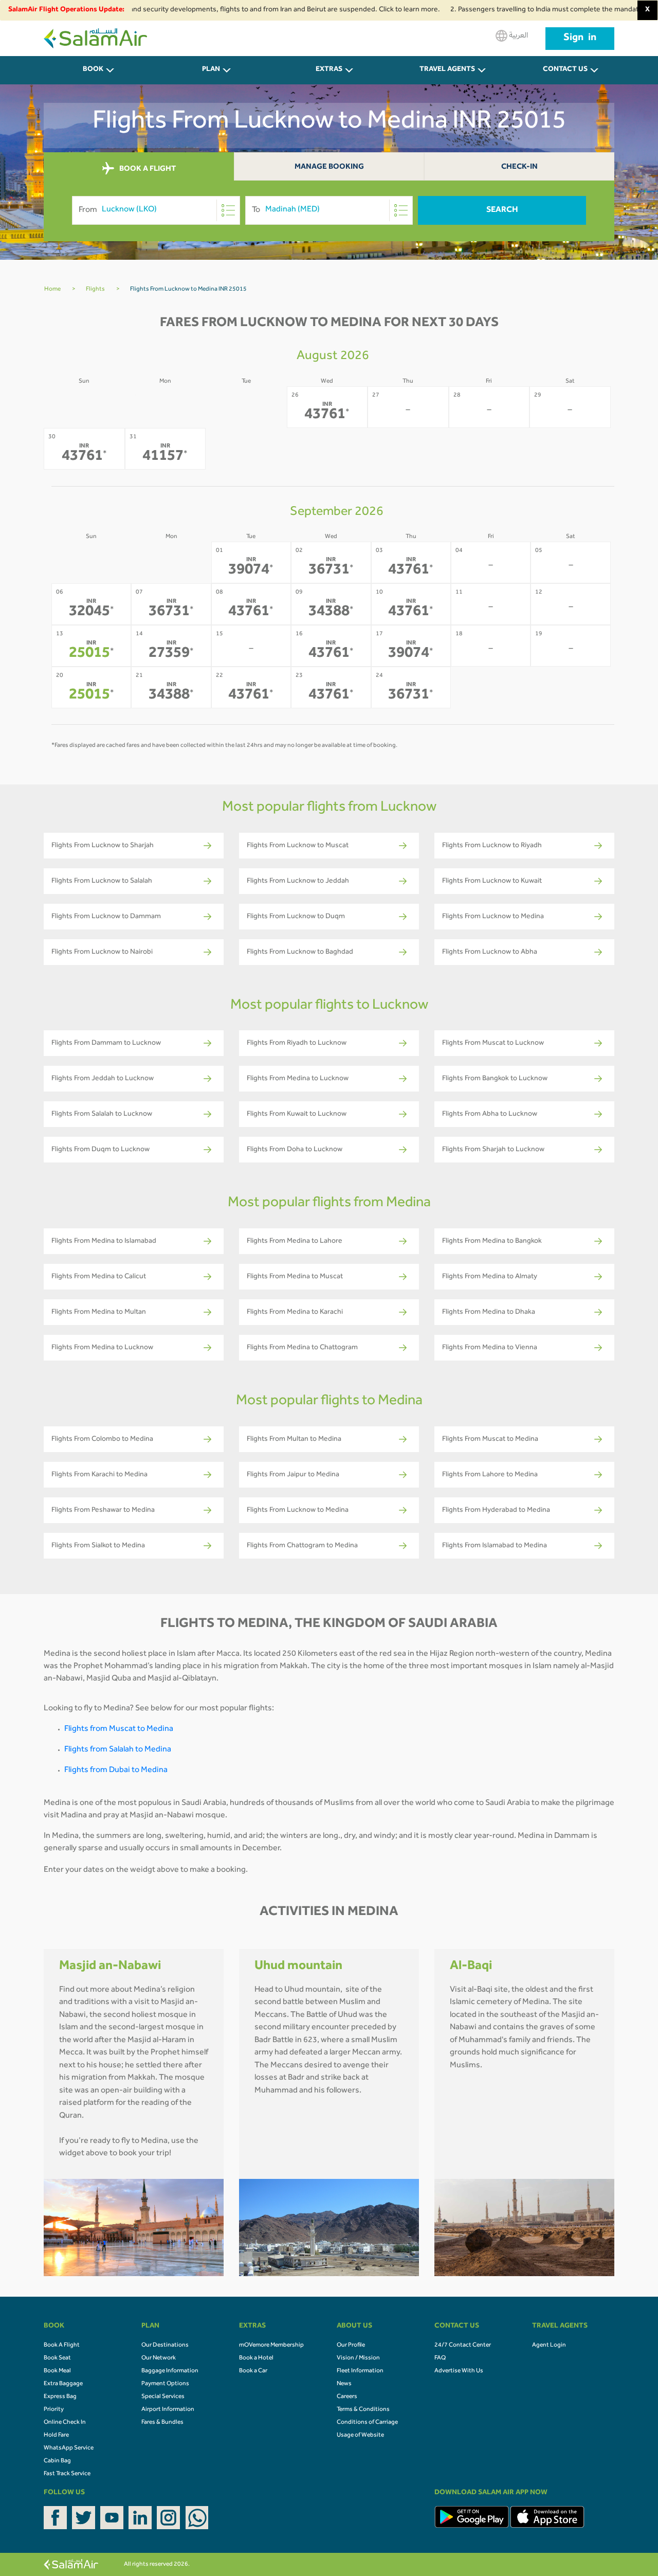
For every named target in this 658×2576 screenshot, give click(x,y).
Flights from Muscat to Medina (119, 1729)
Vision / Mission (358, 2358)
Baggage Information (170, 2371)
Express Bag (60, 2397)
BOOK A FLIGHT (147, 169)
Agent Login (549, 2346)
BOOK (93, 70)
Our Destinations (165, 2346)
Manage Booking (329, 167)
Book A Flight (62, 2346)
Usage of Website (360, 2436)
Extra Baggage (63, 2384)
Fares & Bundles (162, 2423)
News (344, 2384)
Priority (54, 2410)
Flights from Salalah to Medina (118, 1750)
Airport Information (168, 2410)
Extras (329, 70)
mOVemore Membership (271, 2346)
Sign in (580, 39)
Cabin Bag (57, 2461)
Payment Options (165, 2384)
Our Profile (351, 2346)
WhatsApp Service (69, 2448)
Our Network (159, 2358)
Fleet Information (360, 2371)
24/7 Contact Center (463, 2346)
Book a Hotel (256, 2358)
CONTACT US (565, 70)
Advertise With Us (459, 2371)
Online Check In (65, 2423)
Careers (347, 2397)
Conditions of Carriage (367, 2423)
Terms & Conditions (363, 2410)
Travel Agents (447, 70)
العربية (518, 36)
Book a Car (253, 2371)
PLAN (211, 70)
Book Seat (57, 2358)
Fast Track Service (67, 2474)
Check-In (519, 167)
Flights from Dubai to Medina (116, 1770)
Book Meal (57, 2371)
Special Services (163, 2397)
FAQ (440, 2358)
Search (502, 210)
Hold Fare (56, 2436)
